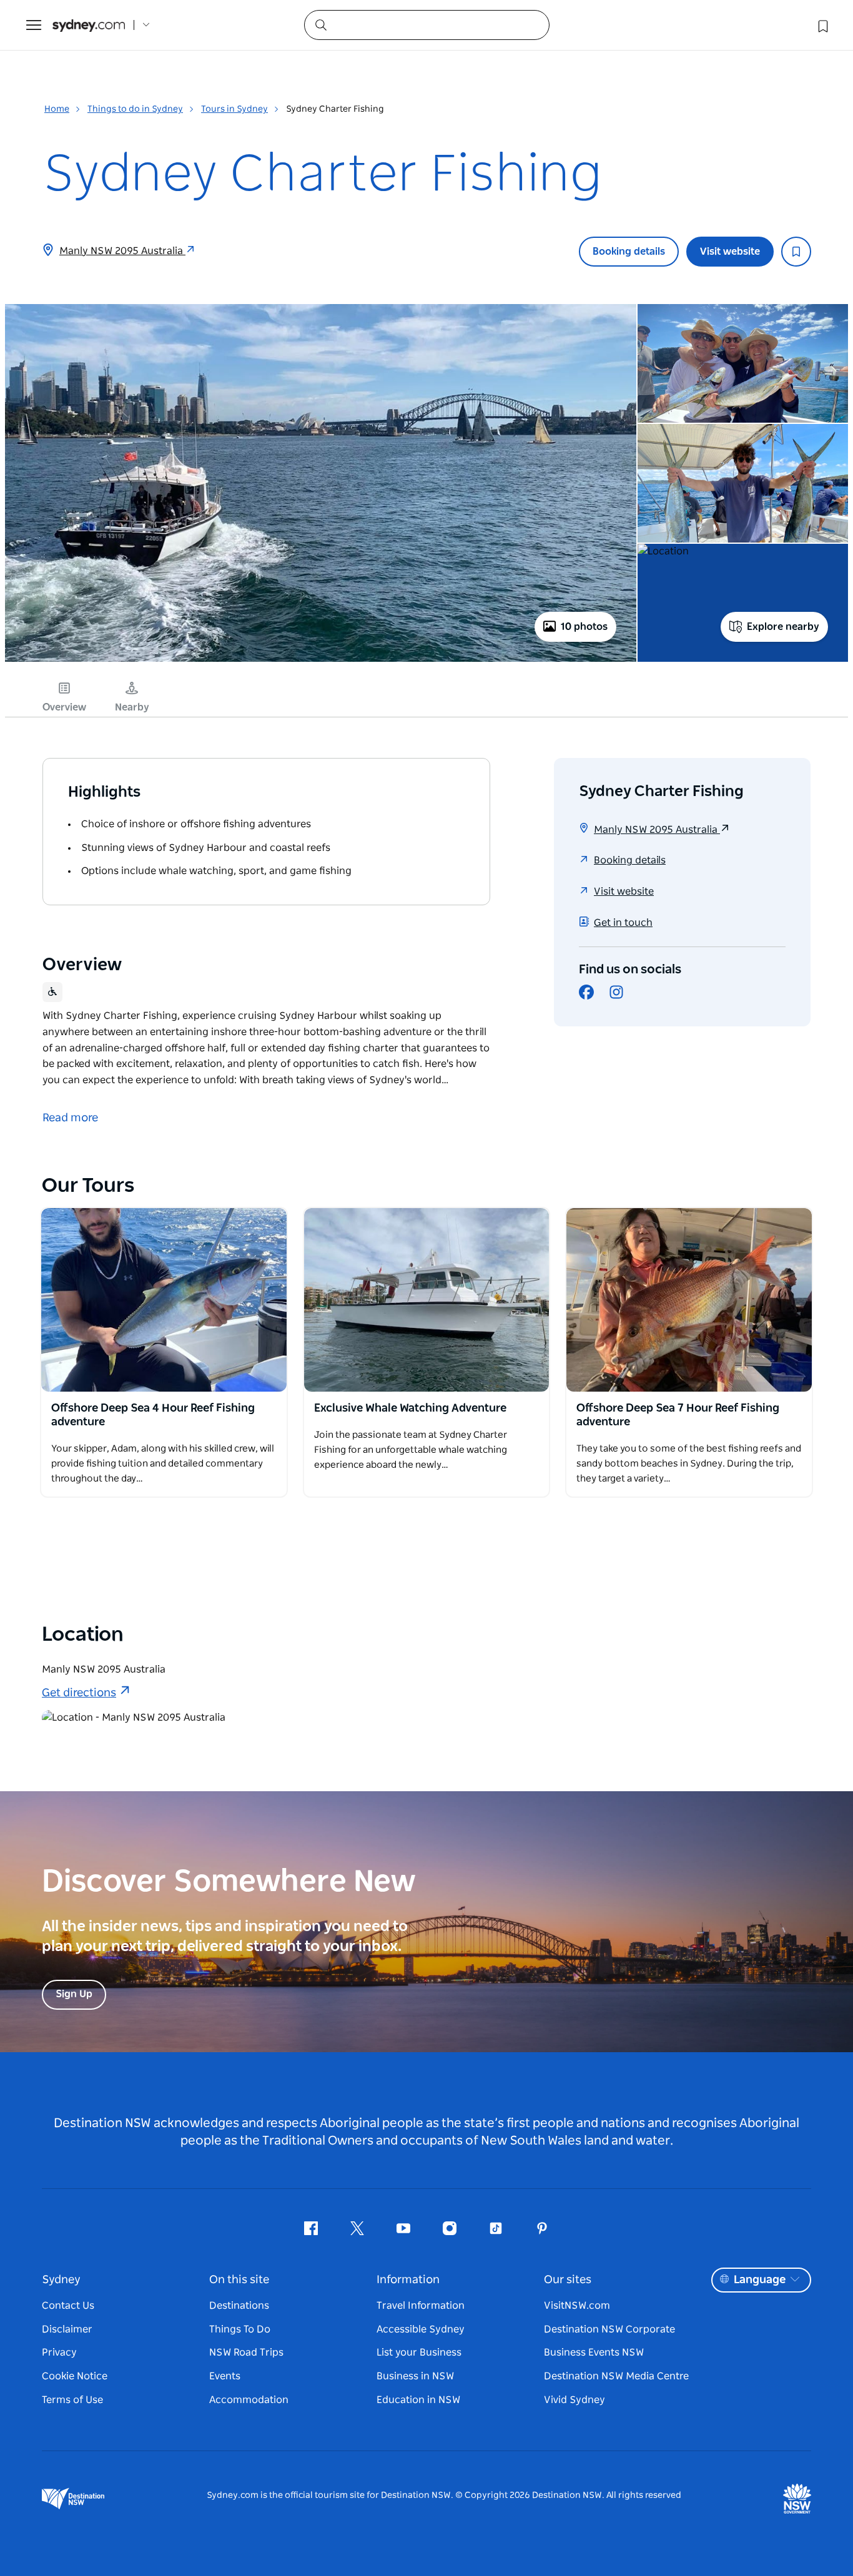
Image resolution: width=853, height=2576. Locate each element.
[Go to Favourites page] (822, 25)
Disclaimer (67, 2329)
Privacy (59, 2352)
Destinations (239, 2306)
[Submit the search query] (320, 24)
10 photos (584, 627)
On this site (239, 2280)
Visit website (730, 252)
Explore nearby (783, 627)
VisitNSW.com (577, 2306)
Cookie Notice (75, 2376)
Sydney (61, 2280)
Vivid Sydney (574, 2400)
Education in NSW (418, 2400)
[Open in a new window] (164, 1300)
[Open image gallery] (321, 661)
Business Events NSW (594, 2352)
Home (57, 109)
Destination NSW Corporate (609, 2329)
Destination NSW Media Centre (616, 2376)
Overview (64, 707)
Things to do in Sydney (135, 109)
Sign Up (74, 1994)
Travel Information (421, 2306)
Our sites (568, 2280)
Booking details (629, 252)
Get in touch (623, 923)
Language (760, 2280)
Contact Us (68, 2306)
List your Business (419, 2352)
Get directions (79, 1693)
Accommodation (249, 2400)
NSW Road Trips (246, 2352)
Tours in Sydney (234, 109)
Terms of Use (72, 2400)
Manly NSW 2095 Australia (122, 251)
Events (225, 2376)
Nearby (132, 707)
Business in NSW (415, 2376)
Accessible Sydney (421, 2329)
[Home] (89, 25)
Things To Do (240, 2329)
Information (408, 2280)
